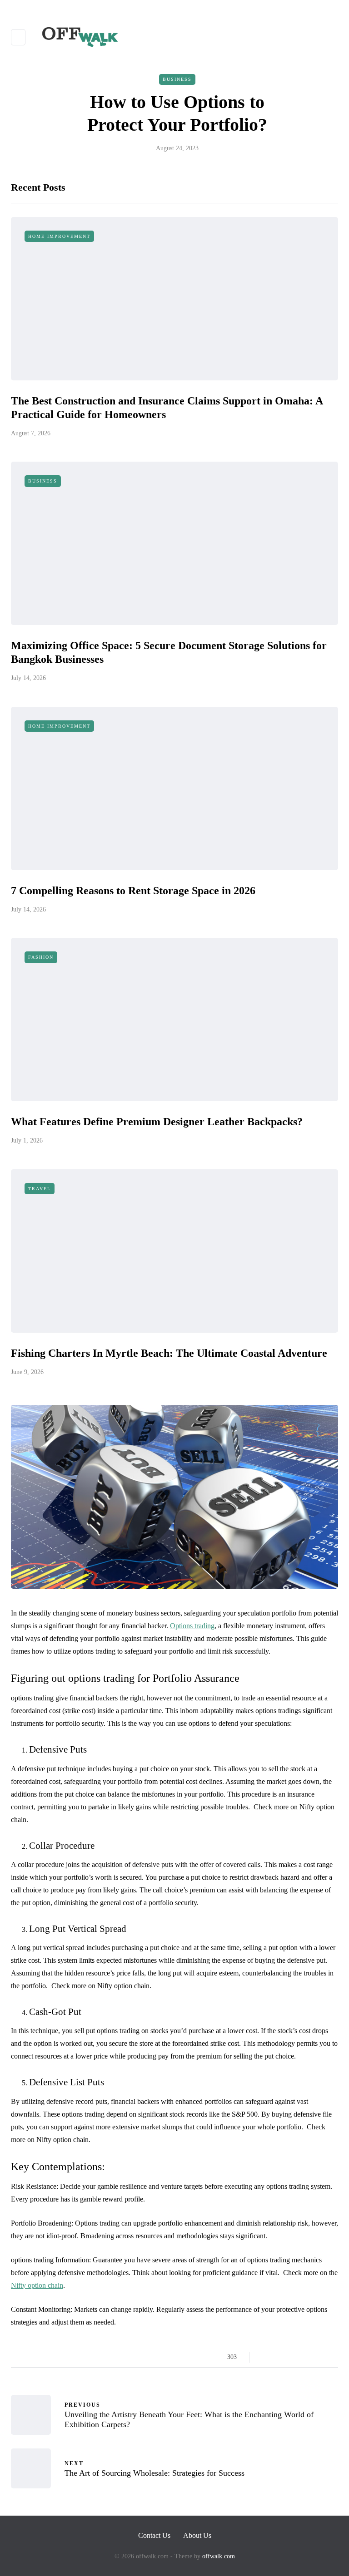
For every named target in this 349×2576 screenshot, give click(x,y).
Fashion (41, 957)
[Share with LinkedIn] (298, 2357)
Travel (40, 1189)
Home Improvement (59, 236)
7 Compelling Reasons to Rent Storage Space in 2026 (133, 891)
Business (177, 79)
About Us (197, 2535)
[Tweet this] (276, 2357)
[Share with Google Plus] (287, 2357)
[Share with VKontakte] (321, 2357)
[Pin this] (310, 2357)
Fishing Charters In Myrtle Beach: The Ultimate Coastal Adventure (169, 1353)
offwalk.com (219, 2556)
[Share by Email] (332, 2357)
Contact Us (154, 2535)
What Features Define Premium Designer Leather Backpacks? (157, 1122)
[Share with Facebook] (264, 2357)
